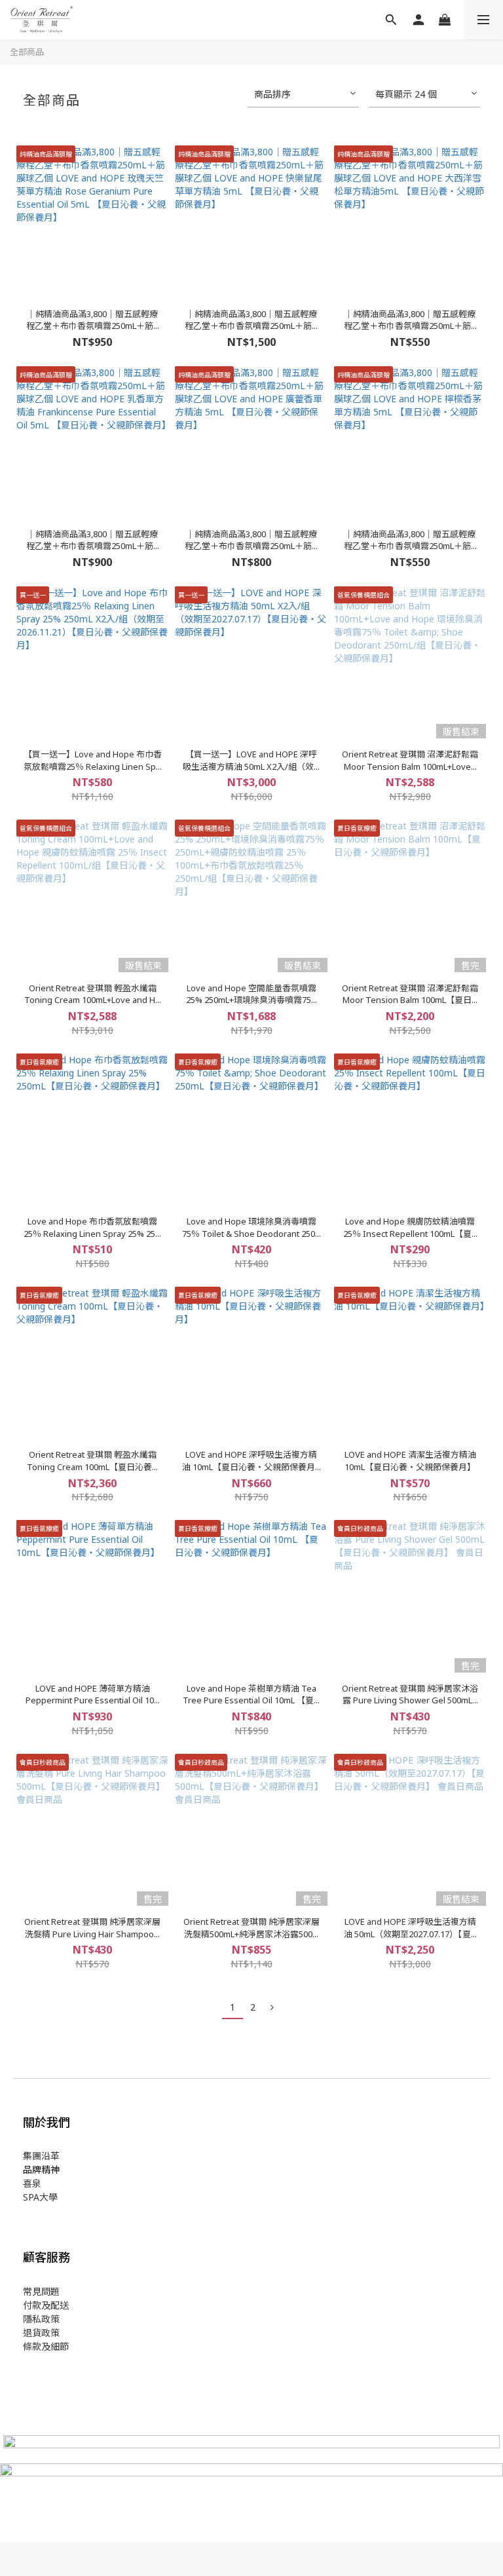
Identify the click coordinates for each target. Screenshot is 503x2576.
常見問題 (41, 2291)
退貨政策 (41, 2333)
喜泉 (32, 2183)
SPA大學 (40, 2197)
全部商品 (27, 52)
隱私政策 (41, 2319)
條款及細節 (46, 2346)
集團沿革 (41, 2156)
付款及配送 (46, 2305)
